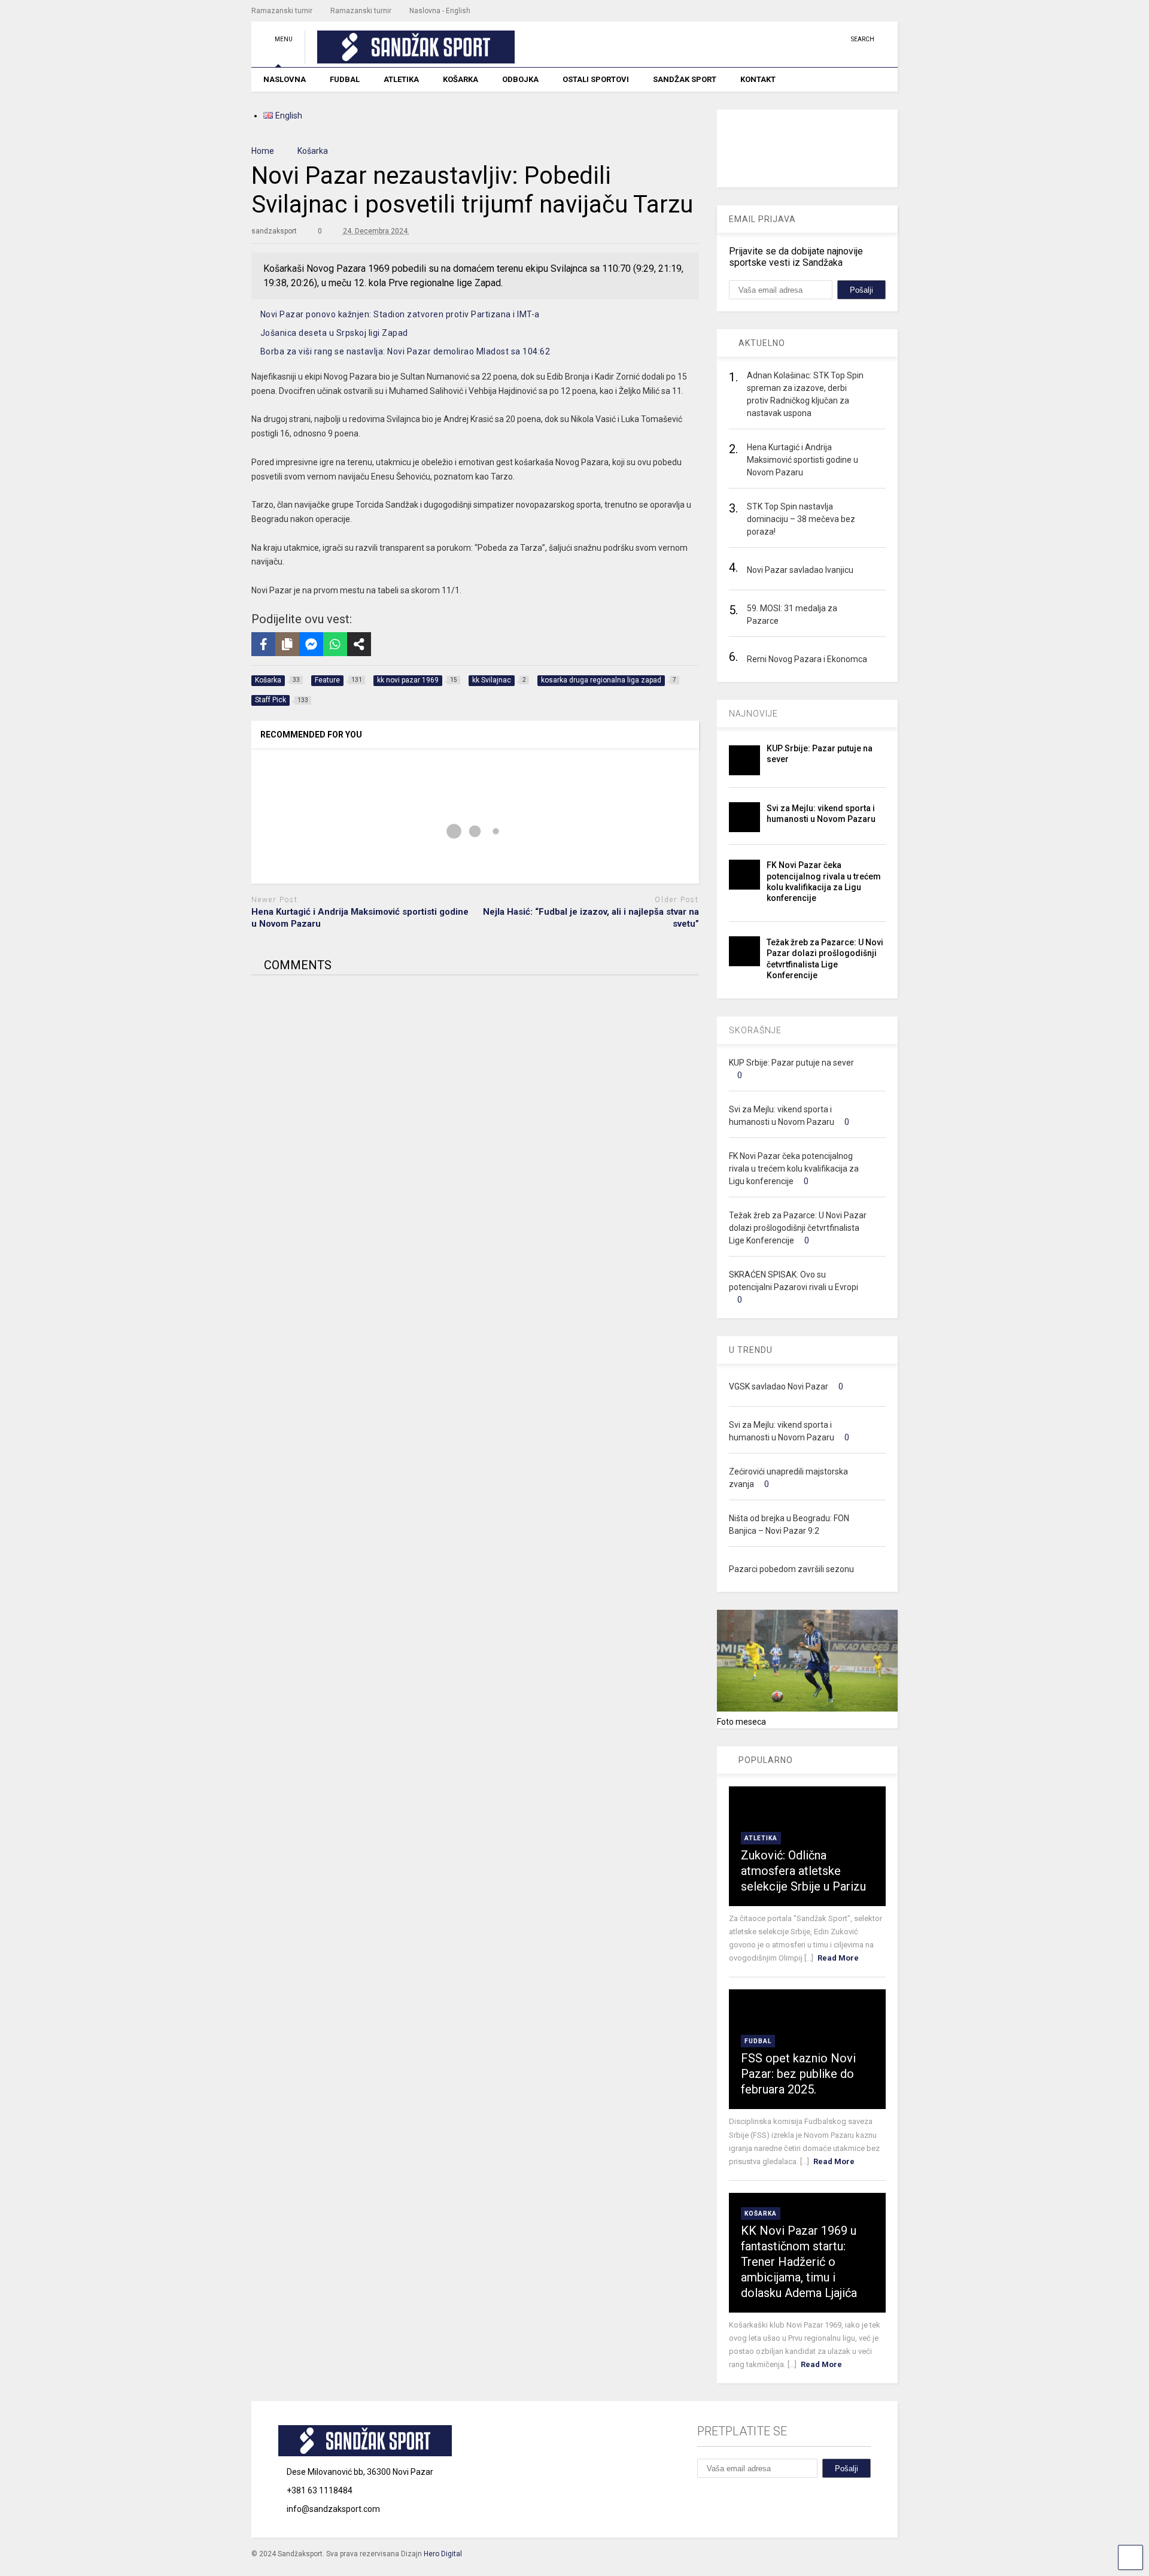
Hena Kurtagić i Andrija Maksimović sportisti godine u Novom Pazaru (360, 918)
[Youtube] (800, 39)
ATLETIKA (401, 79)
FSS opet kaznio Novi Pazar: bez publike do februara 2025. (798, 2074)
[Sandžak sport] (410, 58)
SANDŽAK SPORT (685, 79)
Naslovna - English (440, 11)
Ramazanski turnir (282, 11)
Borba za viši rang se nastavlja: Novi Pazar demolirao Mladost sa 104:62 (405, 351)
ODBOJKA (520, 79)
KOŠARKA (460, 79)
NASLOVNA (285, 79)
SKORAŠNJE (755, 1030)
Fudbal (758, 2041)
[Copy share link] (287, 644)
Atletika (761, 1838)
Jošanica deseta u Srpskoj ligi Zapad (334, 333)
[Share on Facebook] (263, 644)
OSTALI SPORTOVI (596, 79)
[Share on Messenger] (311, 644)
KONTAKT (758, 79)
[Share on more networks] (359, 644)
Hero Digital (443, 2554)
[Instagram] (819, 39)
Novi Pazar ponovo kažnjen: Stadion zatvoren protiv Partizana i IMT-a (400, 314)
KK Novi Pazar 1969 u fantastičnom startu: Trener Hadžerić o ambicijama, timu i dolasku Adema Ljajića (799, 2262)
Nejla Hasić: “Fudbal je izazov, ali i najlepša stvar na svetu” (591, 918)
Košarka (761, 2214)
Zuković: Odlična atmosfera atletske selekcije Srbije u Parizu (803, 1871)
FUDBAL (345, 79)
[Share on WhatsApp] (335, 644)
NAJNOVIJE (753, 714)
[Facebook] (837, 39)
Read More (838, 1958)
